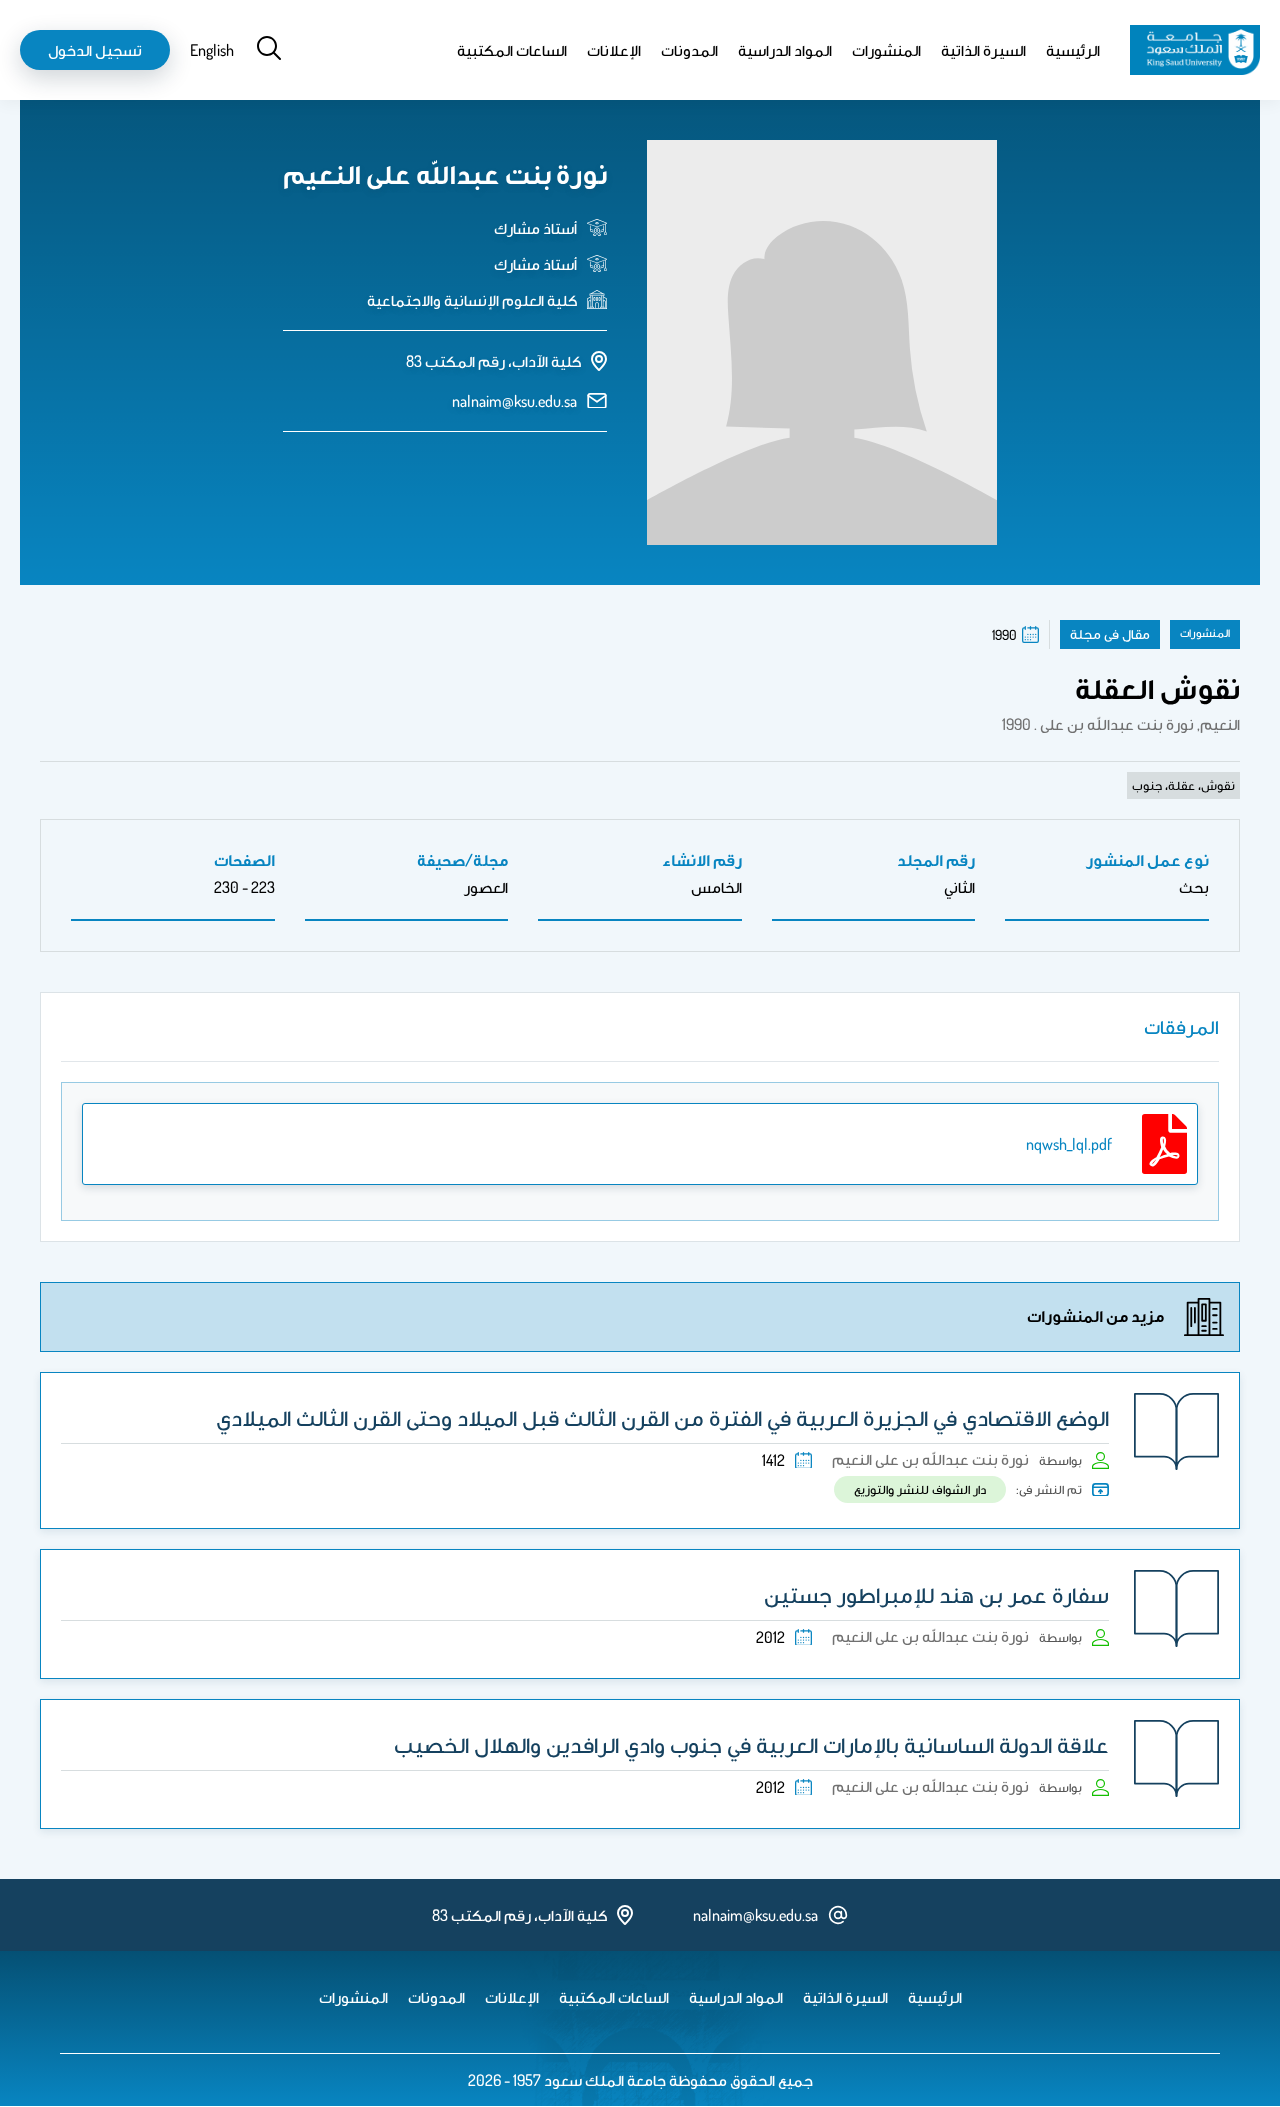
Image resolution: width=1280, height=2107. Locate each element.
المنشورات (886, 50)
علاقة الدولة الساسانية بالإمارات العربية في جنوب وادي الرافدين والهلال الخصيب (751, 1744)
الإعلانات (614, 50)
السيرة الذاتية (983, 50)
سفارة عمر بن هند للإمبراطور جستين (936, 1594)
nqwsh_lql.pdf (1069, 1144)
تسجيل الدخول (95, 50)
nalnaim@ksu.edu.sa (514, 401)
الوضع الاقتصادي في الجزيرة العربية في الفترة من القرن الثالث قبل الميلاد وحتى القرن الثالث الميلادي (662, 1417)
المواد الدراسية (785, 50)
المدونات (689, 50)
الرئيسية (1073, 50)
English (212, 50)
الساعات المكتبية (512, 50)
